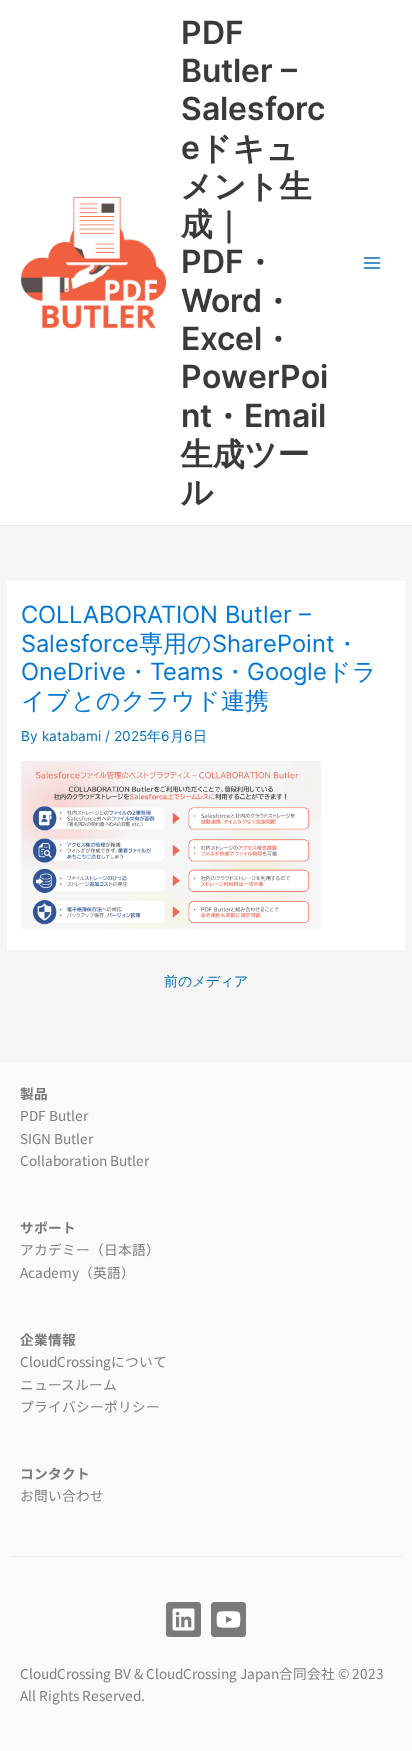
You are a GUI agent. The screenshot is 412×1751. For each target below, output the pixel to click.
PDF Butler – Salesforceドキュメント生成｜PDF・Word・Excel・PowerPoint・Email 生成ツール (254, 262)
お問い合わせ (62, 1495)
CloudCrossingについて (93, 1361)
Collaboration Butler (84, 1160)
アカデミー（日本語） (90, 1249)
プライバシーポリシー (90, 1406)
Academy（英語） (77, 1272)
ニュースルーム (68, 1384)
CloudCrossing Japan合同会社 (240, 1673)
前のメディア (206, 982)
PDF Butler (54, 1115)
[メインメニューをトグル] (372, 262)
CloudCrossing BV (75, 1673)
